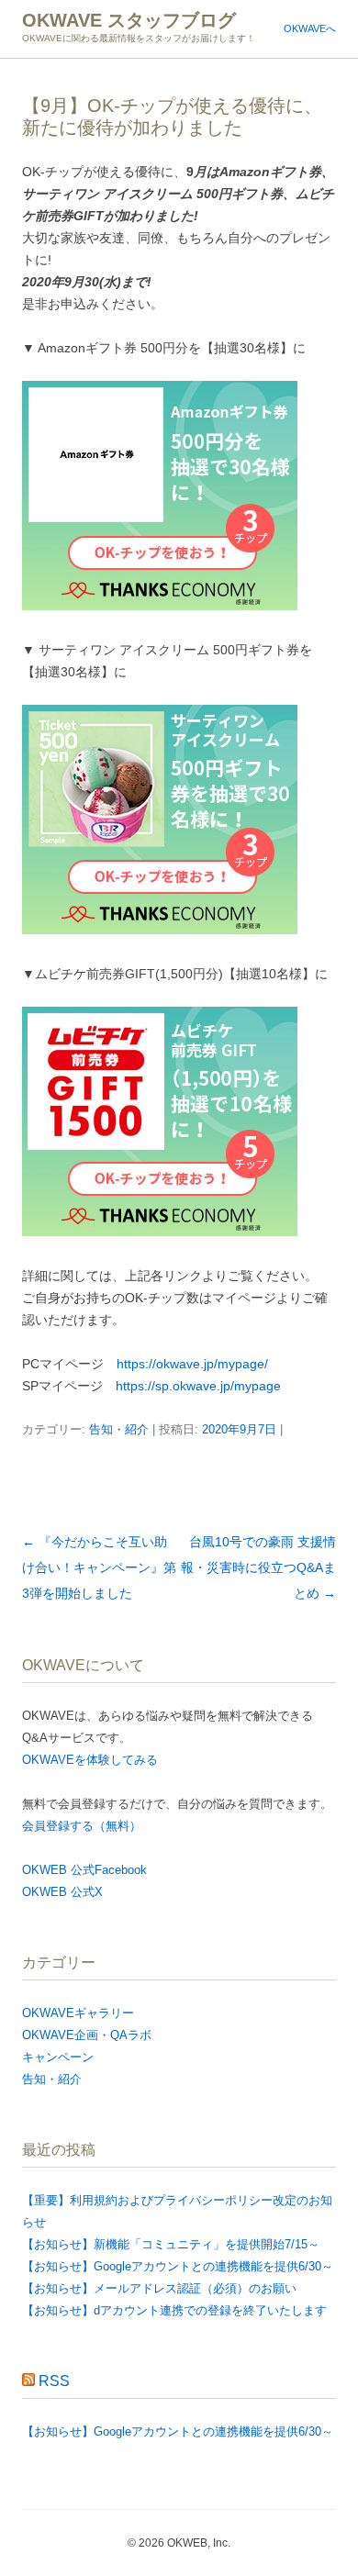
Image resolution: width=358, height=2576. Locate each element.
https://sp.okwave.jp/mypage (198, 1386)
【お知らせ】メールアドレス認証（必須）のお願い (159, 2288)
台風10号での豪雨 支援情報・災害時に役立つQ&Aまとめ (258, 1567)
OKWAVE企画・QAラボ (87, 2035)
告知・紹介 (119, 1429)
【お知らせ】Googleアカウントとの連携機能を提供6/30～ (178, 2266)
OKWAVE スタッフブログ (129, 20)
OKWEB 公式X (62, 1892)
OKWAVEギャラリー (78, 2013)
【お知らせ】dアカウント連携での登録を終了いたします (174, 2310)
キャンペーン (58, 2057)
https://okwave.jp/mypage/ (192, 1364)
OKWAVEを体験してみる (90, 1760)
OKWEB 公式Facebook (84, 1870)
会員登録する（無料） (82, 1826)
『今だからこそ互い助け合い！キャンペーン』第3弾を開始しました (99, 1567)
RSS (54, 2381)
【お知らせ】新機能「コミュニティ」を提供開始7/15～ (171, 2244)
